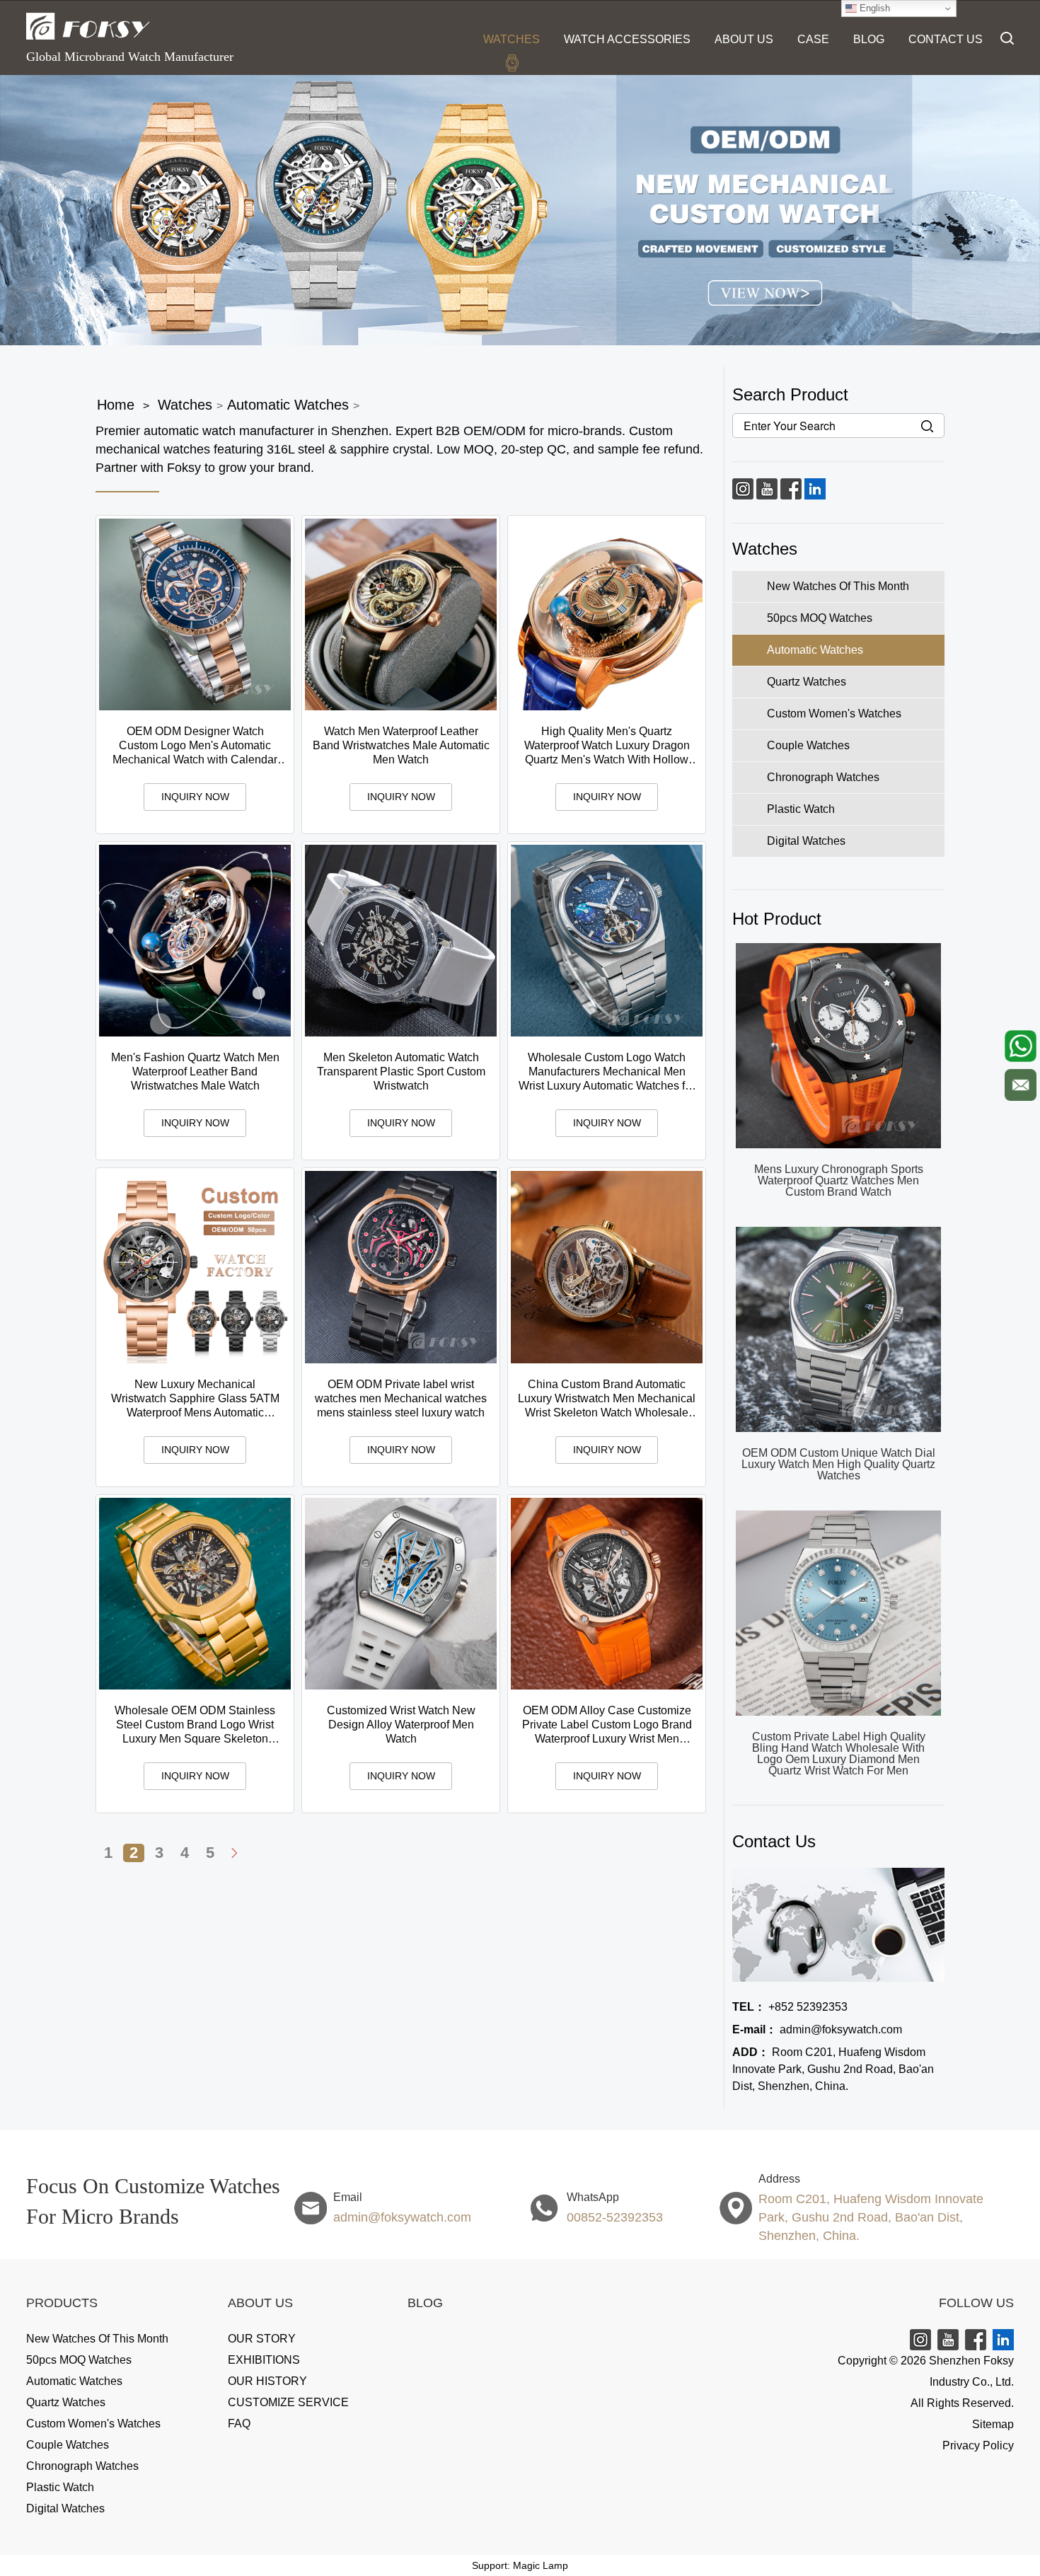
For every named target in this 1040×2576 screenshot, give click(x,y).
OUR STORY (262, 2339)
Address (779, 2179)
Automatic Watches (288, 405)
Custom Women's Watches (93, 2424)
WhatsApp (593, 2197)
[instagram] (743, 488)
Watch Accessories (627, 39)
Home (116, 405)
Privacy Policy (978, 2445)
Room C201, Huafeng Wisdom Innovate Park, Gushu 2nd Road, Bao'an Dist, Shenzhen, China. (833, 2069)
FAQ (239, 2424)
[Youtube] (767, 488)
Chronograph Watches (82, 2466)
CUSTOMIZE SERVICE (288, 2402)
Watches (512, 39)
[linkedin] (815, 488)
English (873, 8)
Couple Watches (68, 2445)
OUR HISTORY (267, 2381)
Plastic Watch (60, 2487)
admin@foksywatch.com (817, 2029)
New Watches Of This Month (97, 2339)
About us (744, 39)
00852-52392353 (615, 2217)
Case (813, 39)
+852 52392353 (790, 2007)
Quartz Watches (66, 2402)
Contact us (946, 39)
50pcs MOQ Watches (79, 2360)
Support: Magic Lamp (520, 2565)
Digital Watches (65, 2508)
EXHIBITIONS (264, 2360)
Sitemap (993, 2424)
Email (348, 2197)
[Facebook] (791, 488)
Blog (869, 39)
